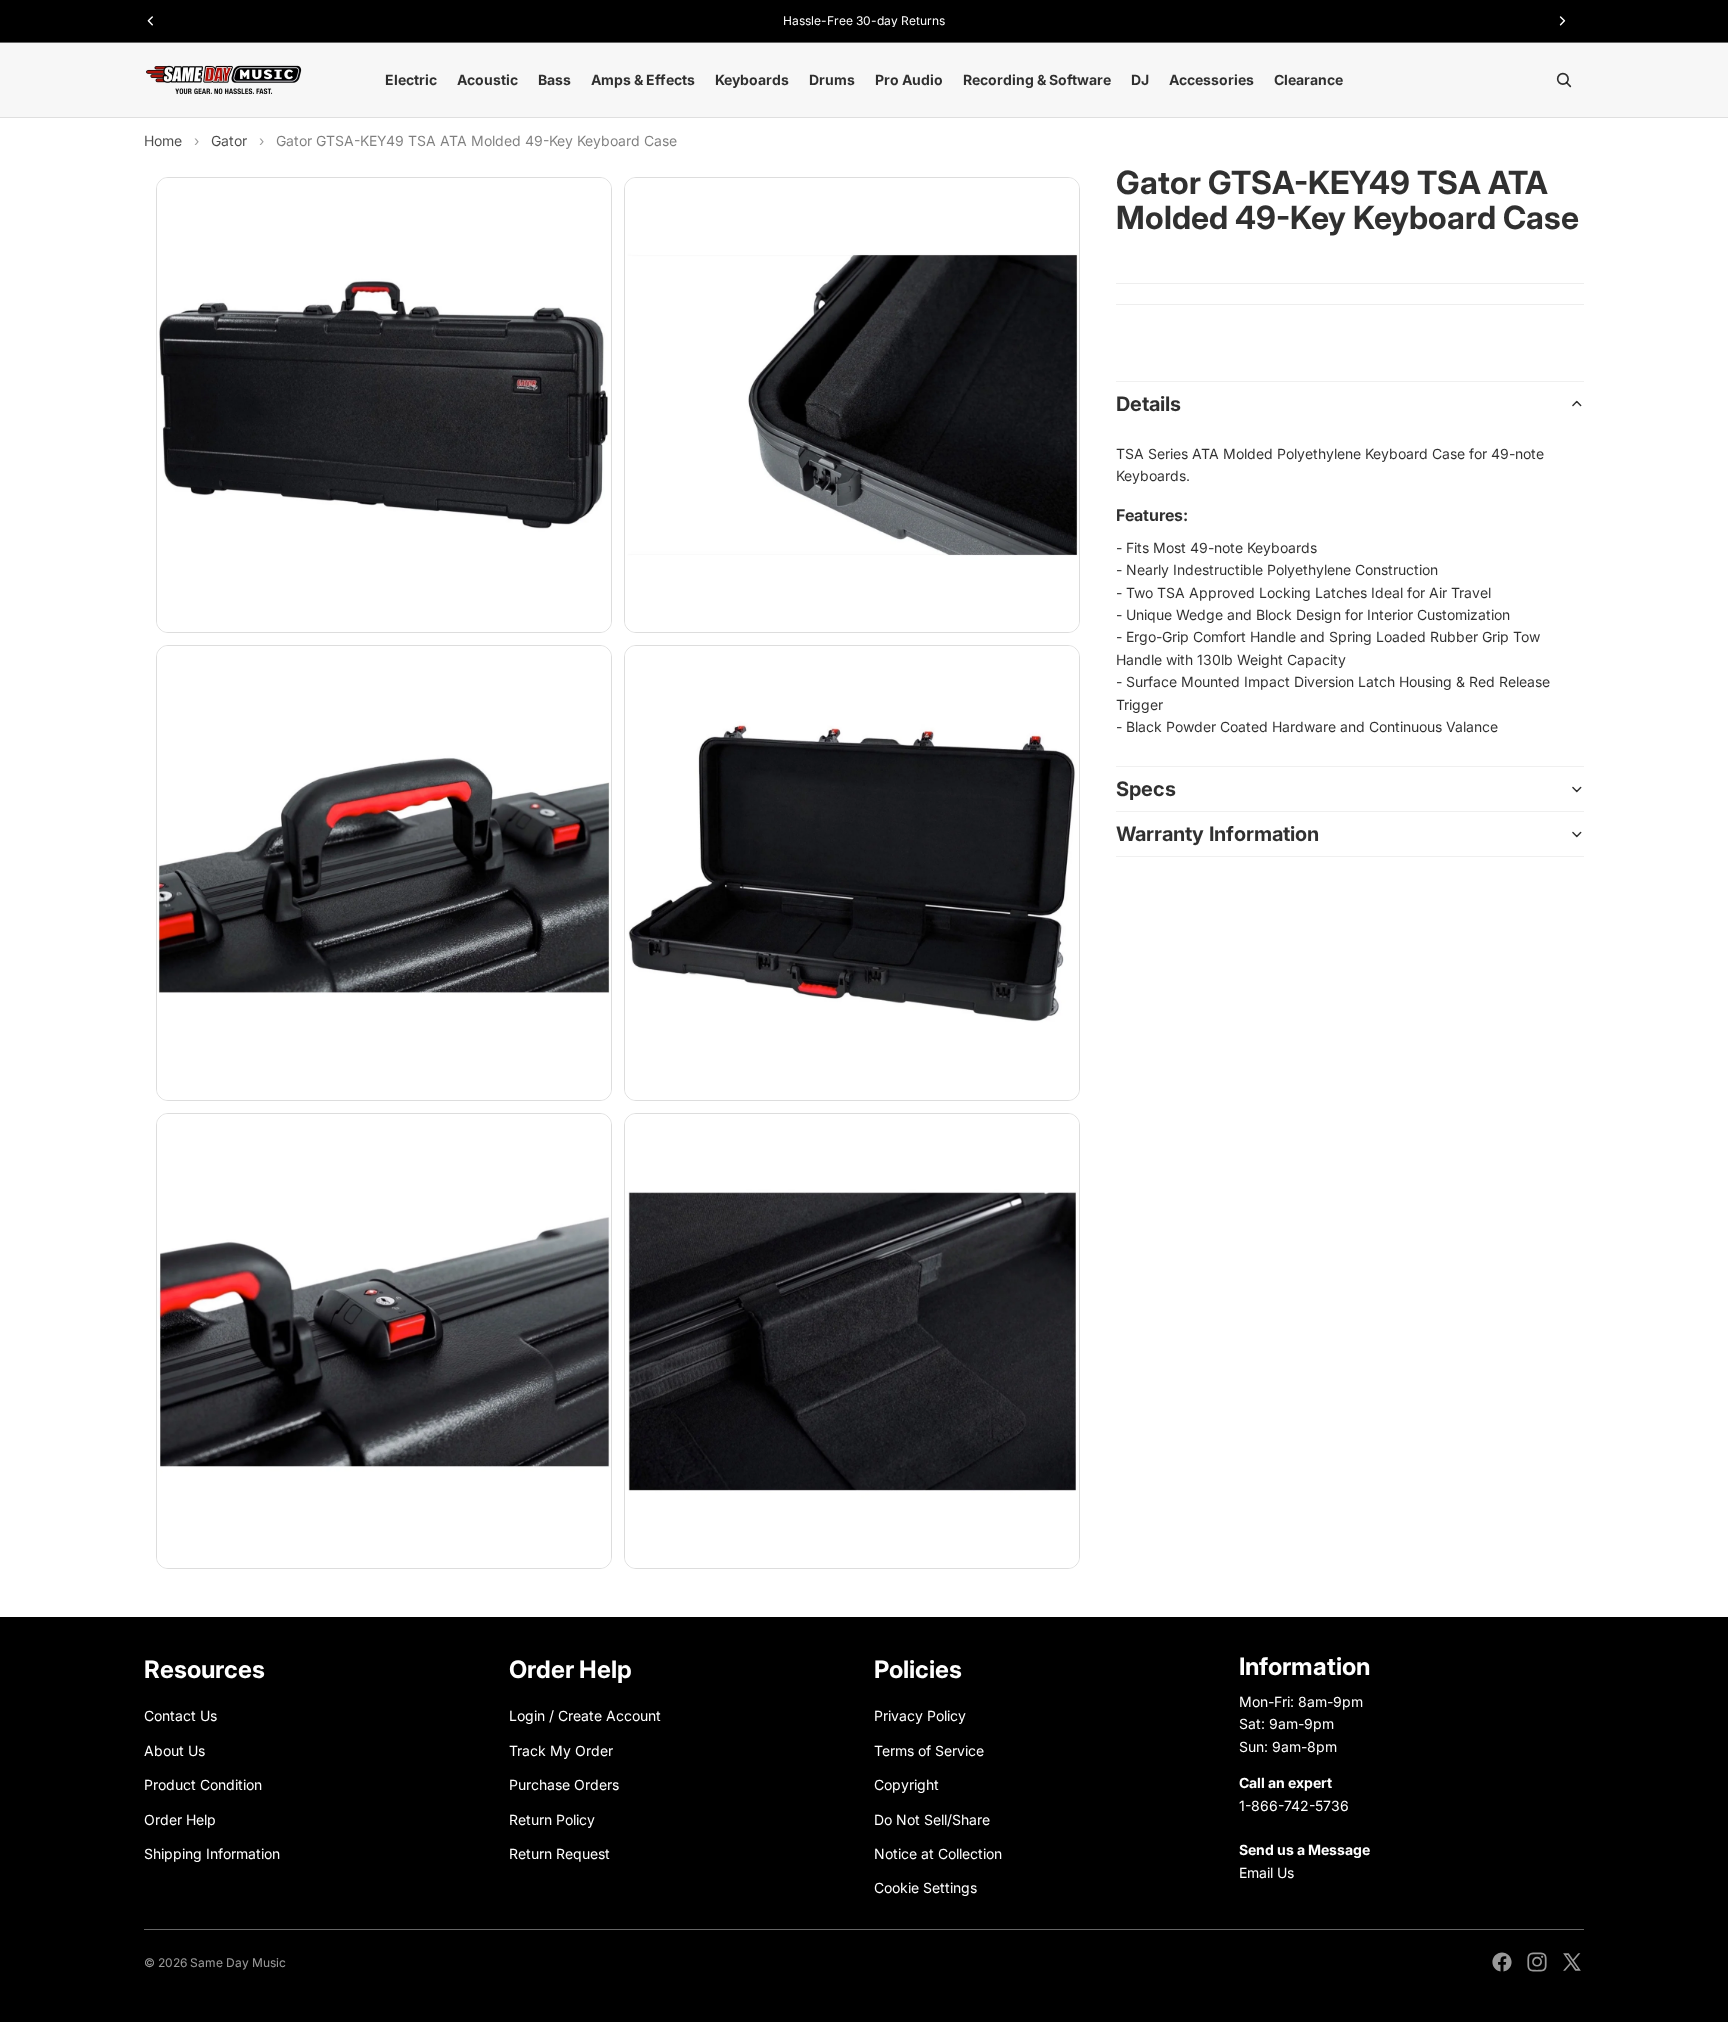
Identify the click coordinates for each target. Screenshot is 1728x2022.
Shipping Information (212, 1853)
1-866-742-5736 (1294, 1804)
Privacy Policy (920, 1715)
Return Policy (552, 1818)
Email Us (1266, 1872)
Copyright (906, 1784)
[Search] (1564, 80)
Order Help (180, 1818)
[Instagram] (1537, 1962)
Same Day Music (238, 1962)
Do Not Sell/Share (932, 1818)
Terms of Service (929, 1750)
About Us (174, 1750)
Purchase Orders (564, 1784)
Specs (1146, 789)
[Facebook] (1502, 1962)
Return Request (559, 1853)
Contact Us (180, 1715)
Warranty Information (1217, 834)
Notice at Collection (938, 1853)
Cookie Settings (925, 1887)
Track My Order (561, 1750)
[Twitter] (1572, 1962)
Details (1148, 404)
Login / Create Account (585, 1715)
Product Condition (203, 1784)
